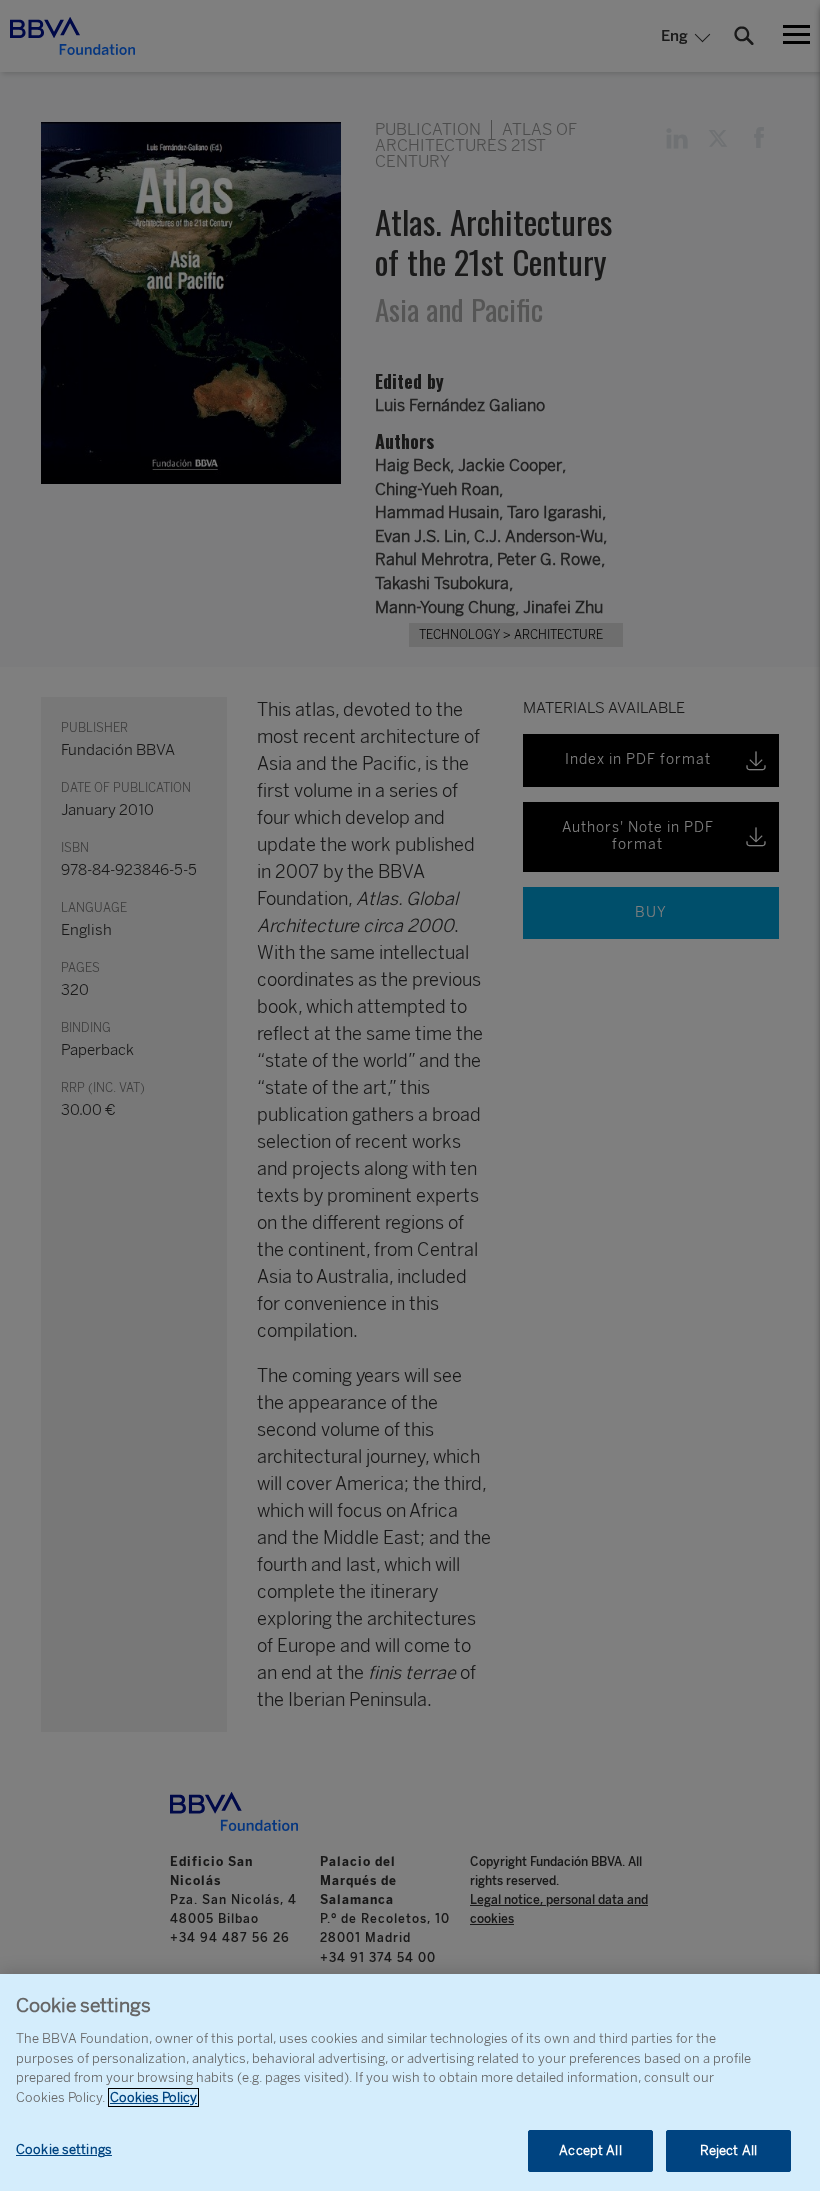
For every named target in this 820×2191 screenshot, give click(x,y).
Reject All (728, 2150)
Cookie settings (64, 2149)
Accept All (590, 2150)
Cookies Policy (153, 2097)
